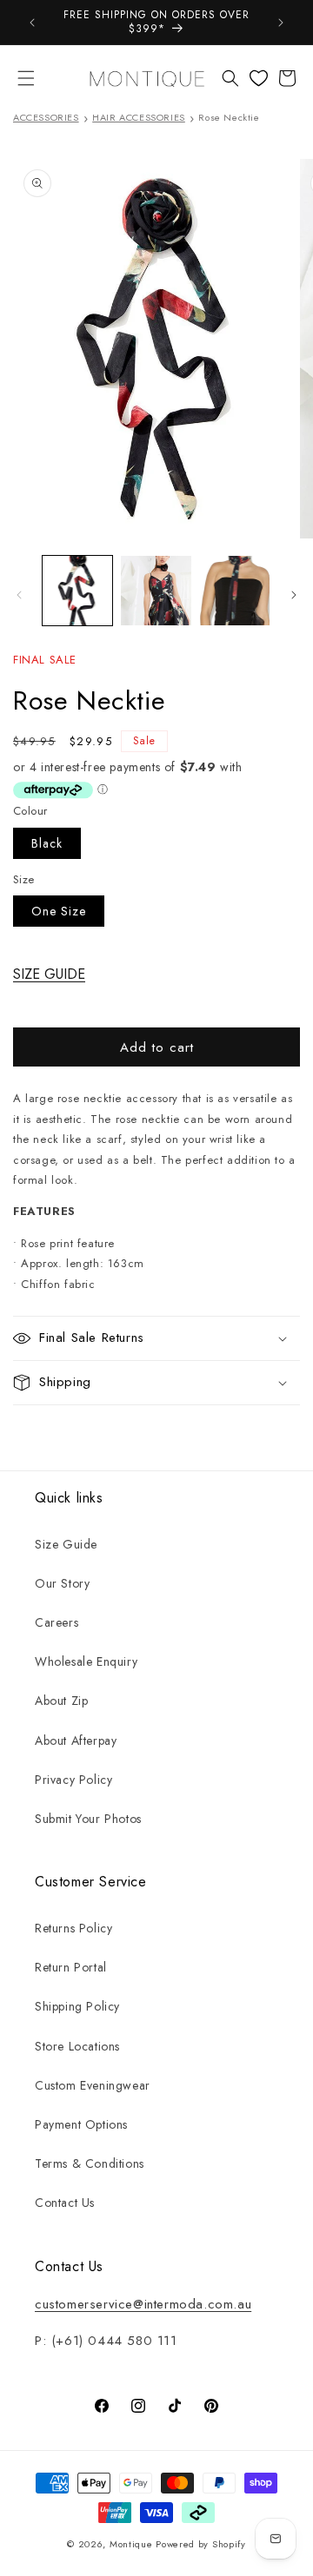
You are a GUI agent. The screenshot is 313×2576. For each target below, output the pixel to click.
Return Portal (71, 1967)
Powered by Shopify (201, 2544)
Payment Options (81, 2124)
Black (47, 843)
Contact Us (65, 2203)
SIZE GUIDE (49, 974)
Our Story (62, 1583)
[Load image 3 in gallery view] (235, 591)
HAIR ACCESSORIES (139, 117)
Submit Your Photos (88, 1819)
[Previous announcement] (32, 23)
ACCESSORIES (46, 117)
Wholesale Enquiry (86, 1661)
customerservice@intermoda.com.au (143, 2304)
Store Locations (77, 2046)
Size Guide (66, 1544)
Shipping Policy (77, 2006)
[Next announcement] (281, 23)
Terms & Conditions (90, 2163)
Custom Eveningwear (93, 2085)
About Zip (61, 1701)
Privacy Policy (73, 1780)
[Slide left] (19, 595)
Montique (131, 2544)
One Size (59, 911)
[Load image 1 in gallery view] (77, 591)
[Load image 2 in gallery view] (156, 591)
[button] (26, 78)
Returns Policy (73, 1928)
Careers (57, 1622)
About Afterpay (76, 1740)
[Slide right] (294, 595)
